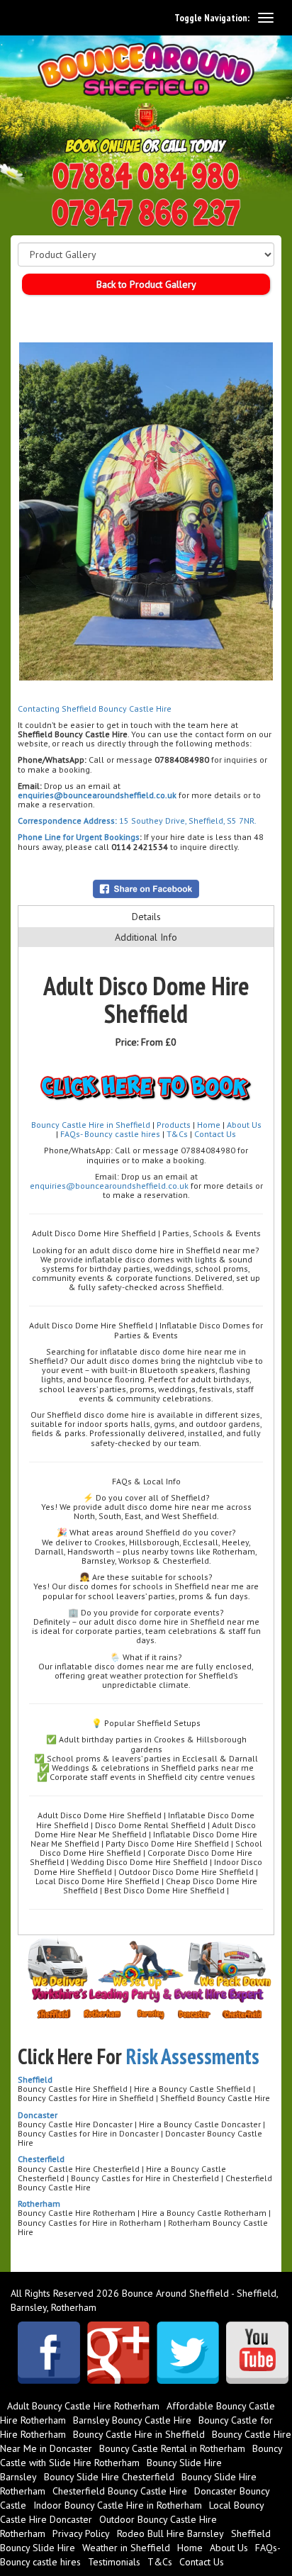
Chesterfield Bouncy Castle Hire (120, 2491)
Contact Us (215, 1134)
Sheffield (35, 2079)
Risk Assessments (193, 2056)
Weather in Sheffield (126, 2548)
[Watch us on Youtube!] (257, 2353)
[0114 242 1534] (146, 176)
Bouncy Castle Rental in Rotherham (172, 2448)
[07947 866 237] (146, 213)
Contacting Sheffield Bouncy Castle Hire (95, 709)
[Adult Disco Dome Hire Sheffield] (146, 511)
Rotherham (39, 2203)
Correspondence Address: (67, 821)
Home (209, 1125)
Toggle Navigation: (212, 18)
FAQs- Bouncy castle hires (110, 1134)
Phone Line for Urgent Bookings (79, 837)
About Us (244, 1125)
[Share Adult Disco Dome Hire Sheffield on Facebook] (146, 887)
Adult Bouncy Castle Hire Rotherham (83, 2406)
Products (175, 1125)
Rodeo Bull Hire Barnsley (170, 2533)
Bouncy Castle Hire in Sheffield (91, 1125)
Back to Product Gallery (146, 284)
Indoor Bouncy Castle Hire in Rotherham (118, 2505)
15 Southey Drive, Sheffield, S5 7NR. (187, 821)
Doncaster (38, 2115)
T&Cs (177, 1134)
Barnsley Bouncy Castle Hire (132, 2420)
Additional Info (146, 937)
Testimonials (114, 2562)
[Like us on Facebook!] (49, 2353)
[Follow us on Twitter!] (188, 2353)
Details (146, 917)
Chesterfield (41, 2159)
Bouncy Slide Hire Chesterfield (109, 2477)
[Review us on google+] (118, 2353)
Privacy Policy (81, 2533)
